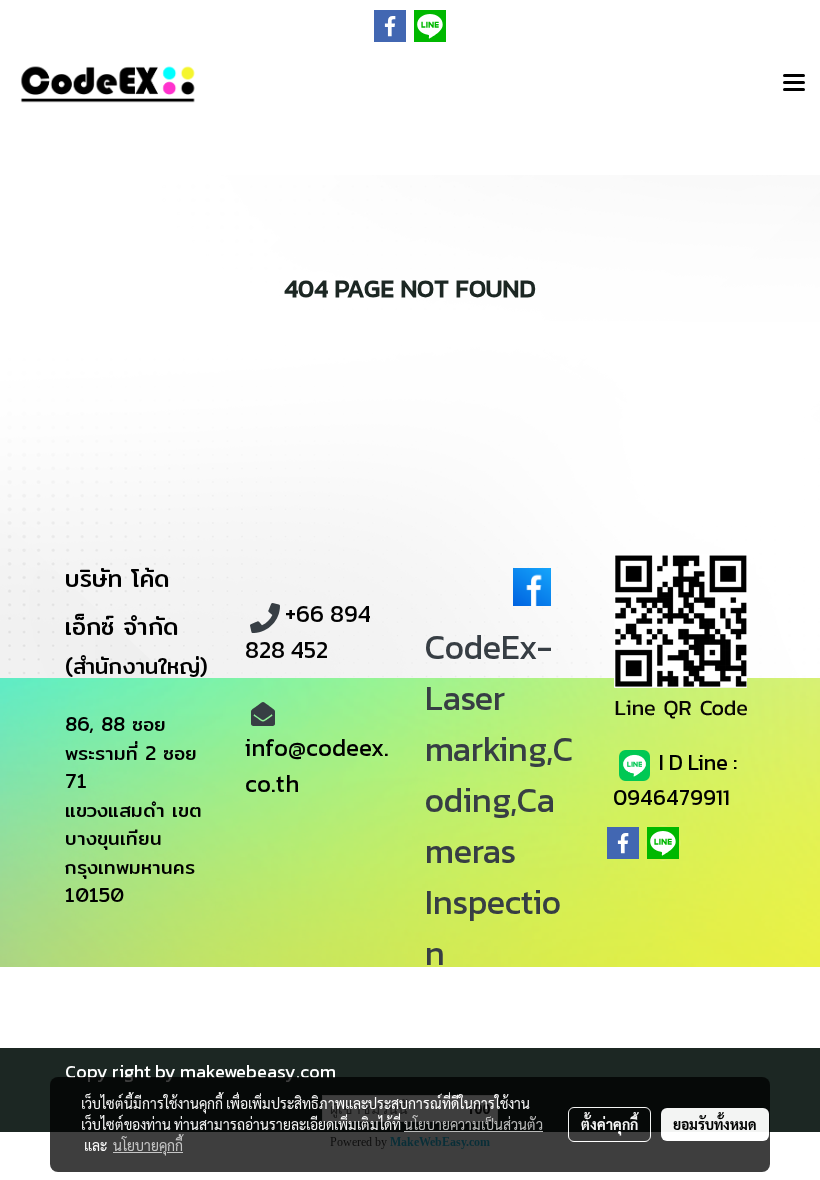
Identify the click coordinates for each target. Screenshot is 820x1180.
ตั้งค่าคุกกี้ (609, 1124)
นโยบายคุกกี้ (148, 1145)
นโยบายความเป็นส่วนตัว (473, 1124)
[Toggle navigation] (794, 84)
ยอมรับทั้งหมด (715, 1124)
